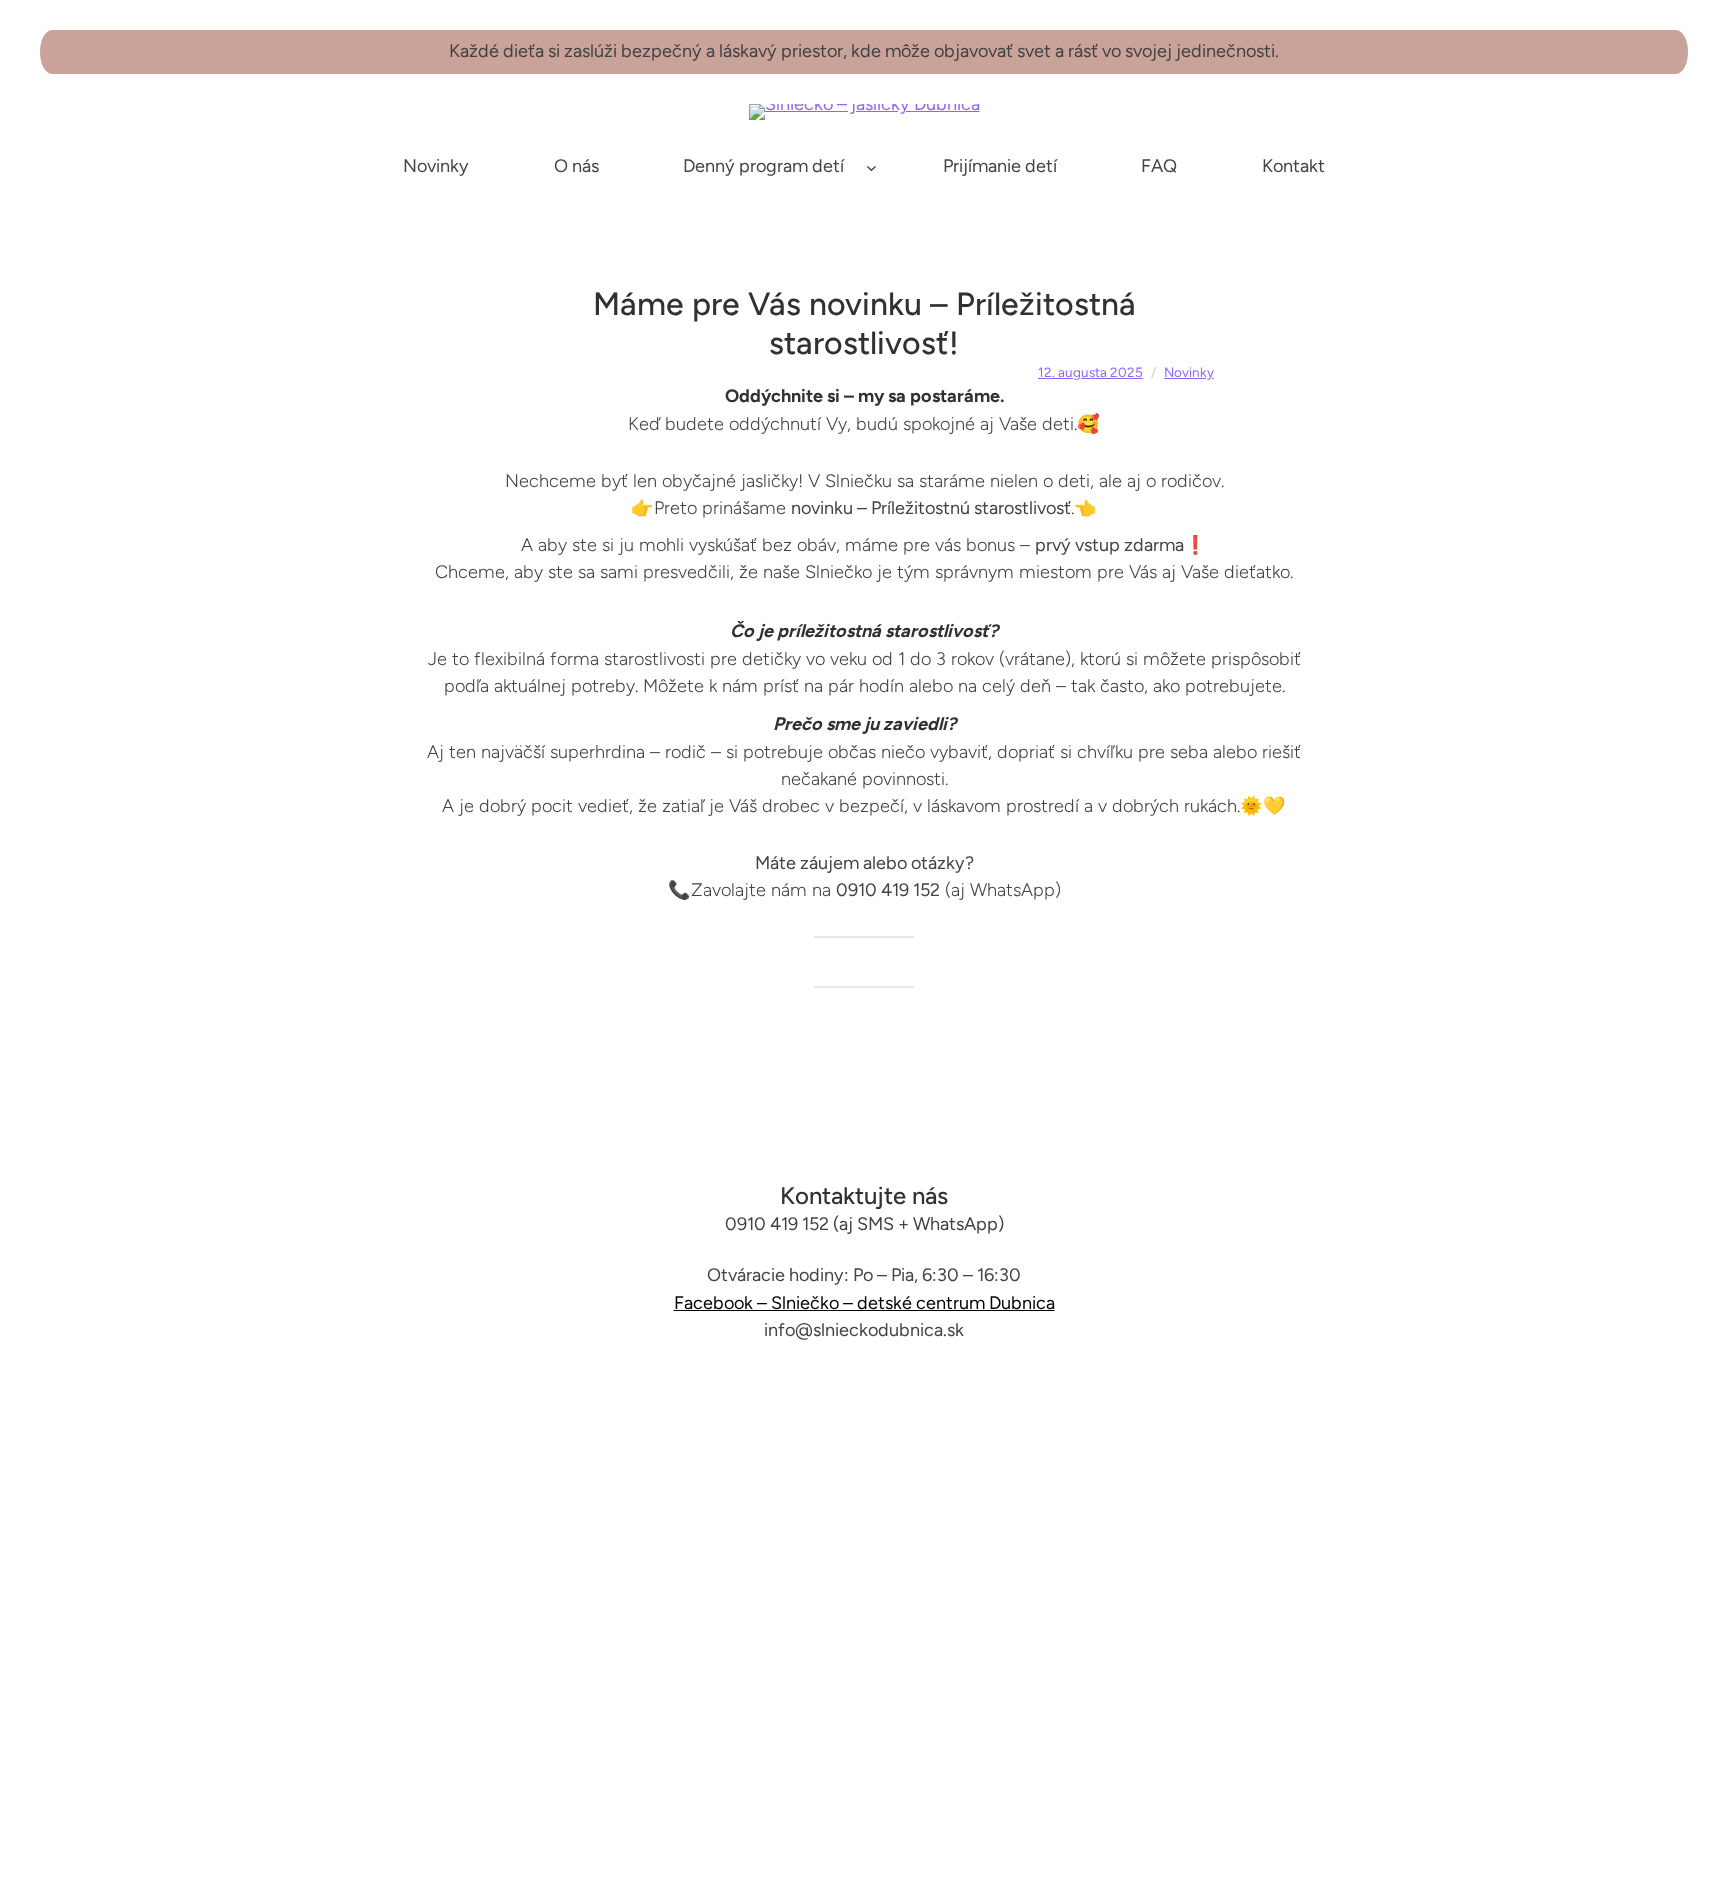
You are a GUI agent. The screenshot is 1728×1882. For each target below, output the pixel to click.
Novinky (1189, 372)
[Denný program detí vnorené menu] (871, 166)
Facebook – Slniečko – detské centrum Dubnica (864, 1303)
